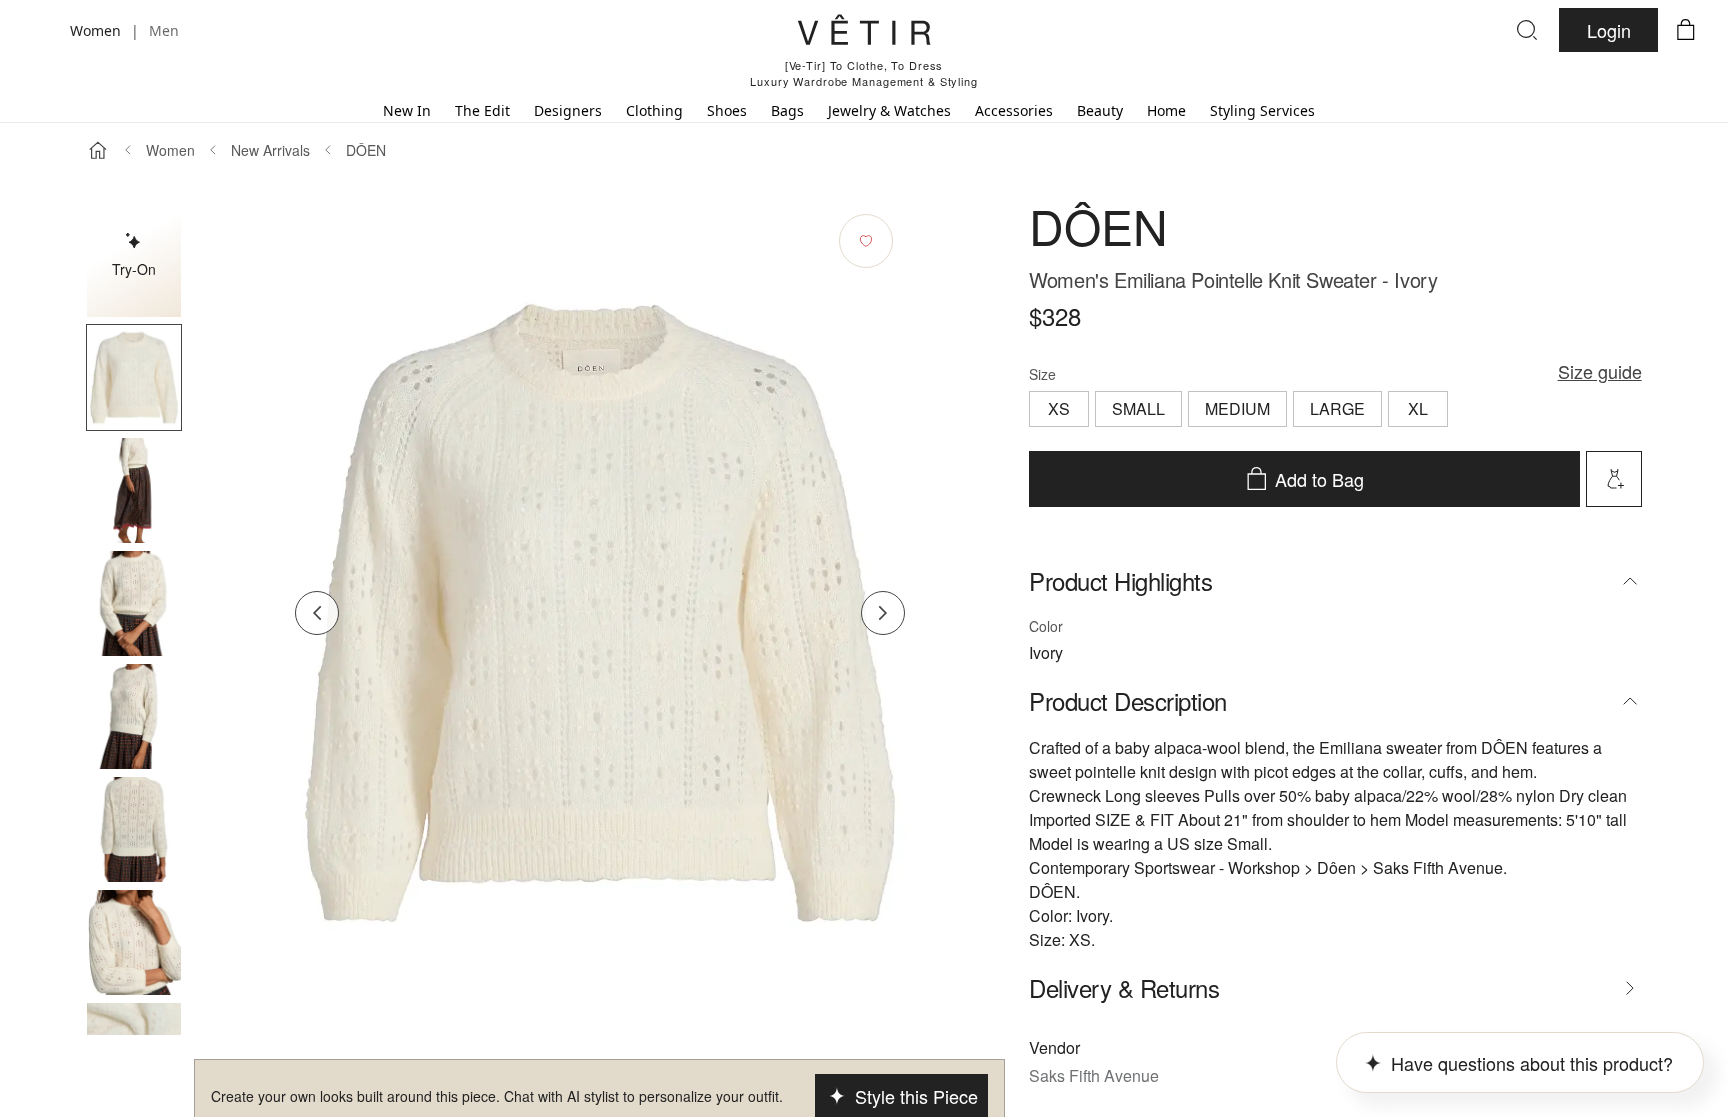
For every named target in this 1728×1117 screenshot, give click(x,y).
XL (1418, 408)
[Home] (98, 150)
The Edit (482, 110)
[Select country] (42, 30)
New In (407, 110)
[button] (134, 377)
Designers (568, 110)
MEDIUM (1237, 408)
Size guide (1600, 371)
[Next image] (883, 613)
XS (1059, 408)
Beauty (1100, 110)
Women (170, 150)
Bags (787, 110)
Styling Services (1262, 110)
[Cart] (1686, 30)
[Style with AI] (1614, 479)
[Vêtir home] (864, 33)
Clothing (654, 110)
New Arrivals (270, 150)
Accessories (1014, 110)
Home (1166, 110)
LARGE (1337, 408)
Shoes (727, 110)
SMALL (1138, 408)
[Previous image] (317, 613)
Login (1609, 30)
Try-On (134, 269)
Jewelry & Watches (889, 110)
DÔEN (366, 150)
